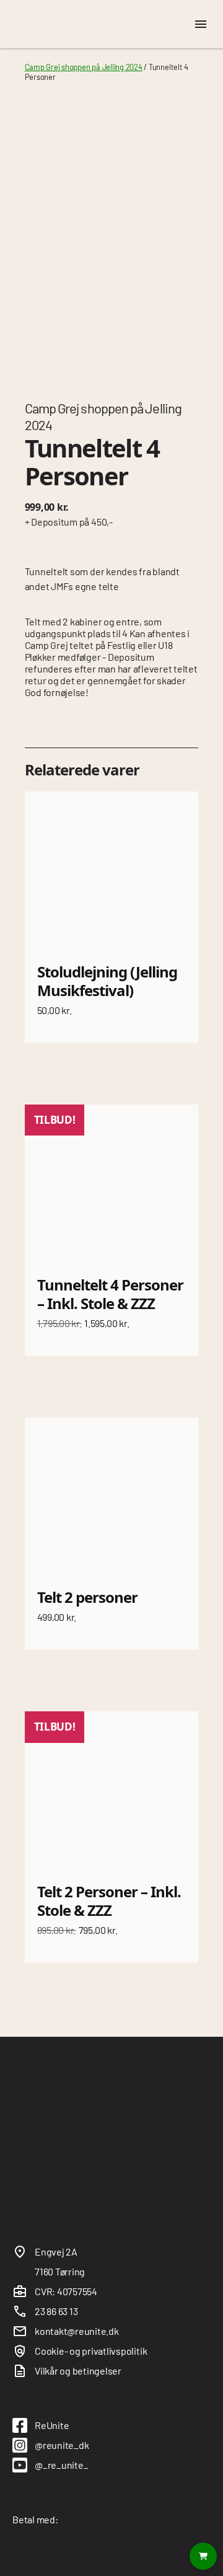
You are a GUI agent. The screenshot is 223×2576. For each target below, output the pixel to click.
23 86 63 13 (56, 2311)
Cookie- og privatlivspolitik (91, 2351)
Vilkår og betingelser (78, 2371)
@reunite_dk (62, 2445)
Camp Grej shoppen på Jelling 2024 (84, 67)
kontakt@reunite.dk (77, 2331)
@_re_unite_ (61, 2465)
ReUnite (52, 2425)
